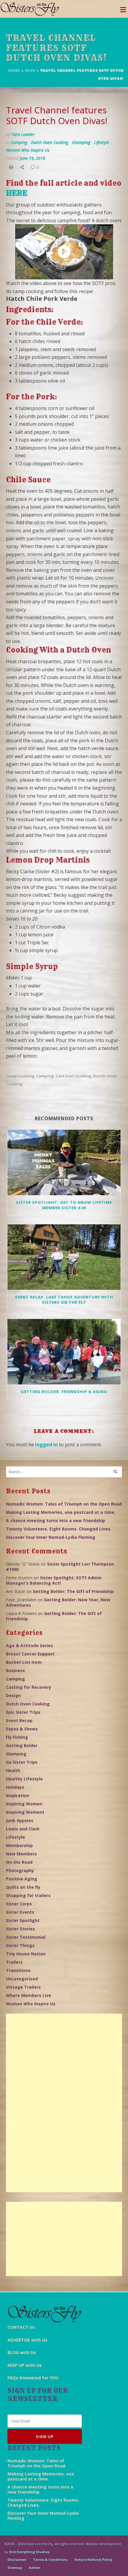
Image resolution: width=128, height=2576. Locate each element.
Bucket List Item (24, 1662)
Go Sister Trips (22, 1762)
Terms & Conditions (50, 2559)
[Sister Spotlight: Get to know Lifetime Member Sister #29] (64, 1162)
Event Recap (19, 1720)
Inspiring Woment (25, 1812)
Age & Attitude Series (29, 1645)
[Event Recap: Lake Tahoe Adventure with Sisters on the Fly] (64, 1257)
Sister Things (20, 1945)
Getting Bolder (22, 1745)
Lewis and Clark (23, 1829)
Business (15, 1670)
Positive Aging (22, 1879)
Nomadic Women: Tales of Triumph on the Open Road (64, 1504)
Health (13, 1770)
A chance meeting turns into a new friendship (56, 1521)
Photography (20, 1870)
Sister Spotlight (23, 1920)
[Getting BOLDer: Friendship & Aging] (64, 1352)
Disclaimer (17, 2559)
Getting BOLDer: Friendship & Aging (64, 1392)
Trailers (14, 1962)
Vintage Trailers (23, 1987)
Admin (35, 2568)
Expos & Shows (22, 1729)
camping (45, 1076)
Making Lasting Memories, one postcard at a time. (61, 1512)
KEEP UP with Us (25, 2365)
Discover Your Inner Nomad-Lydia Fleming (51, 1537)
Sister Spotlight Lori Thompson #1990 (60, 1567)
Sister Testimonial (26, 1937)
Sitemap (15, 2568)
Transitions (18, 1970)
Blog (30, 71)
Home (14, 71)
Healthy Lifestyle (24, 1779)
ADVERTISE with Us (27, 2340)
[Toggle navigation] (123, 11)
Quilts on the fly (23, 1887)
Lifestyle (102, 142)
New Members (21, 1854)
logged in (46, 1444)
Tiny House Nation (26, 1954)
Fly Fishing (17, 1737)
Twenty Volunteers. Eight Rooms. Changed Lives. (59, 1529)
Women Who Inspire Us (28, 150)
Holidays (15, 1787)
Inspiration (18, 1795)
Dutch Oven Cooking (50, 142)
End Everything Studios (29, 2552)
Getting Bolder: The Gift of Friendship (73, 1591)
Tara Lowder (23, 134)
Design (13, 1695)
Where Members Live (29, 1995)
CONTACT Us (21, 2327)
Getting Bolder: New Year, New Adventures (58, 1602)
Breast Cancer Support (30, 1654)
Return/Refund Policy (93, 2559)
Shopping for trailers (28, 1895)
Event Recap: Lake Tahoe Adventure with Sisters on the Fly (64, 1300)
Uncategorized (22, 1979)
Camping (19, 142)
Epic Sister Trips (23, 1712)
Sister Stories (20, 1929)
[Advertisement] (64, 2103)
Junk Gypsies (20, 1820)
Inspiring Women (24, 1804)
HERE (17, 193)
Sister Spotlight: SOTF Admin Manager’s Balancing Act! (54, 1580)
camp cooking (20, 1076)
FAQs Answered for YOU (33, 2378)
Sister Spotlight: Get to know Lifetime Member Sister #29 (64, 1205)
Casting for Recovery (29, 1687)
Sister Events (20, 1912)
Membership (19, 1845)
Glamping (81, 142)
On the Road (19, 1862)
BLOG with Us (22, 2352)
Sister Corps (19, 1904)
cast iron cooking (74, 1076)
